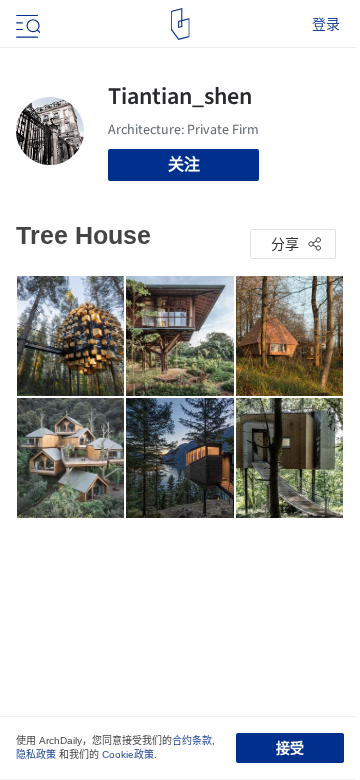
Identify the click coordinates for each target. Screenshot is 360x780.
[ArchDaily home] (180, 24)
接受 (290, 748)
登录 (326, 24)
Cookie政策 (128, 754)
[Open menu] (26, 24)
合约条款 (192, 740)
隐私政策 (36, 754)
